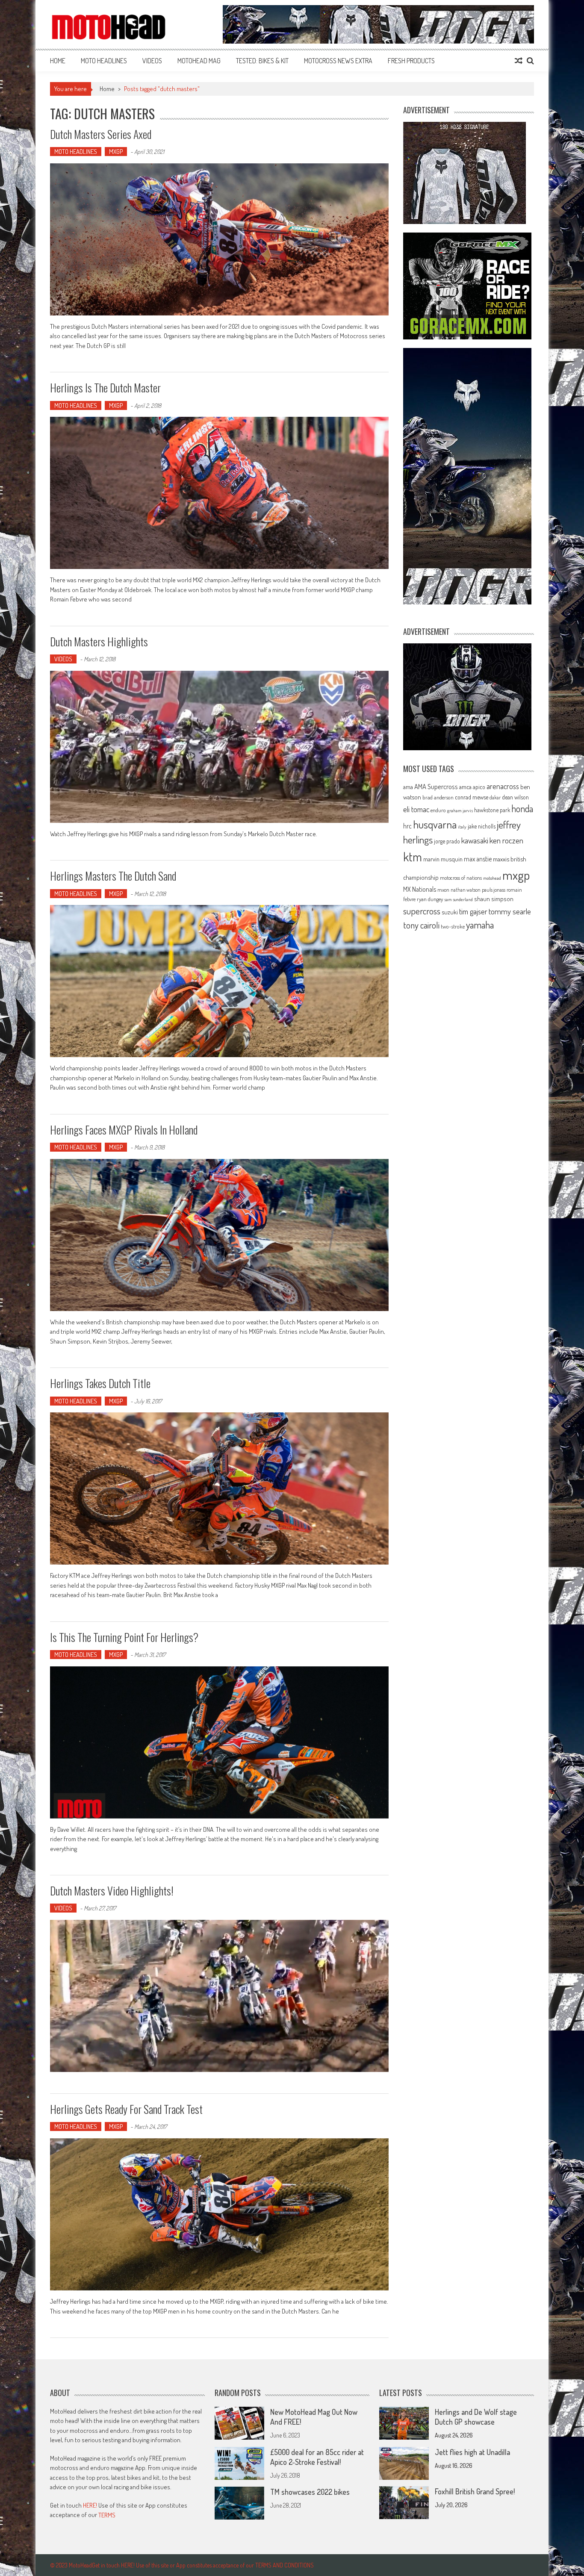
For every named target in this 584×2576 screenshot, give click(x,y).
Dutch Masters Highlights (99, 641)
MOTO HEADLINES (104, 61)
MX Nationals (420, 889)
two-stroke (453, 926)
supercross (422, 911)
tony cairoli (421, 925)
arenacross (503, 786)
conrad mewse (472, 797)
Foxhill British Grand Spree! (475, 2491)
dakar (495, 797)
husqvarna (435, 824)
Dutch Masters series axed (101, 134)
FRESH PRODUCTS (411, 61)
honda (522, 809)
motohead (492, 878)
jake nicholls (482, 826)
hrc (407, 826)
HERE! (90, 2505)
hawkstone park (492, 810)
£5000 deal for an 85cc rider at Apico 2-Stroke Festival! (317, 2457)
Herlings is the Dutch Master (105, 388)
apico (479, 787)
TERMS (107, 2515)
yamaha (480, 925)
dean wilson (515, 797)
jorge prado (447, 841)
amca (465, 787)
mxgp (516, 875)
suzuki (450, 912)
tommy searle (510, 911)
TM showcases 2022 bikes (310, 2492)
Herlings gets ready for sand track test (126, 2109)
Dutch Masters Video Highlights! (112, 1891)
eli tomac (416, 809)
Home (58, 61)
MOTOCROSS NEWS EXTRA (338, 61)
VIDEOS (152, 61)
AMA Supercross (436, 786)
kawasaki (475, 840)
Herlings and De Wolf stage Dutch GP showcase (476, 2417)
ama (408, 787)
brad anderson (438, 797)
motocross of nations (461, 878)
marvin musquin (443, 859)
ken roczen (506, 840)
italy (462, 827)
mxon (443, 890)
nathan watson (466, 890)
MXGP (116, 152)
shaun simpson (494, 899)
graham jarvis (460, 811)
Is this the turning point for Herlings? (124, 1637)
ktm (413, 857)
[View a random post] (519, 61)
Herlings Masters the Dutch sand (113, 876)
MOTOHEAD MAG (199, 61)
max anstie (478, 859)
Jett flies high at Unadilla (472, 2452)
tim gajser (473, 911)
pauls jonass (494, 890)
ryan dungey (430, 899)
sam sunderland (459, 899)
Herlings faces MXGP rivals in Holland (124, 1130)
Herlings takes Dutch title (100, 1383)
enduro (438, 810)
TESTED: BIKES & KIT (262, 61)
